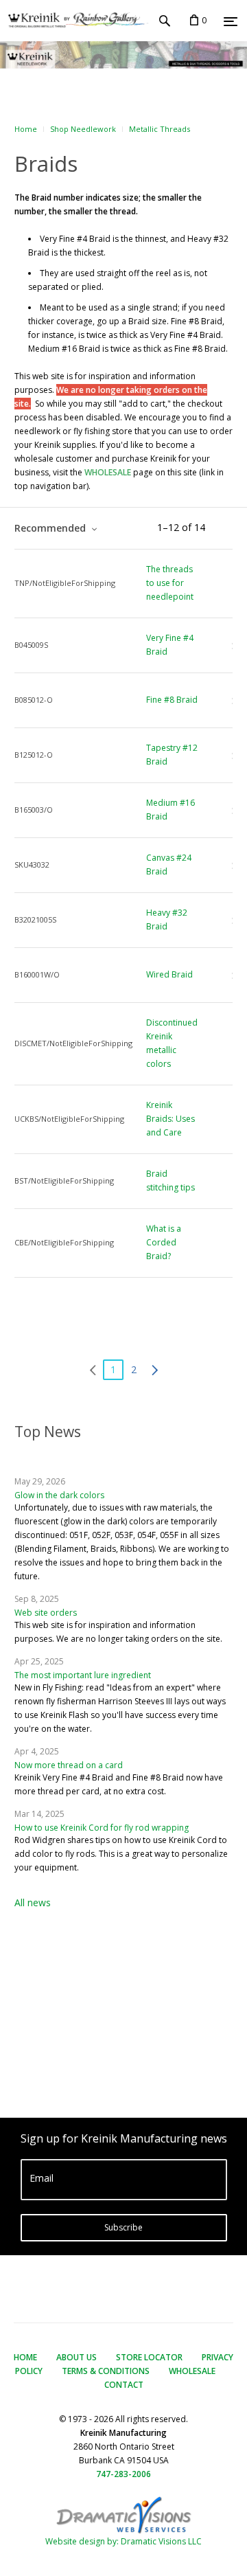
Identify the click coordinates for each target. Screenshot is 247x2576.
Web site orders (46, 1613)
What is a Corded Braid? (164, 1242)
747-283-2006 (123, 2474)
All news (33, 1902)
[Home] (74, 21)
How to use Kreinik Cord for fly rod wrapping (102, 1828)
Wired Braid (169, 974)
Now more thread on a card (69, 1765)
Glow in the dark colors (59, 1495)
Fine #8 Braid (172, 700)
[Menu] (231, 21)
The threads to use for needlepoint (170, 583)
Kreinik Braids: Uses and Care (170, 1119)
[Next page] (154, 1370)
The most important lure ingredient (83, 1675)
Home (26, 129)
